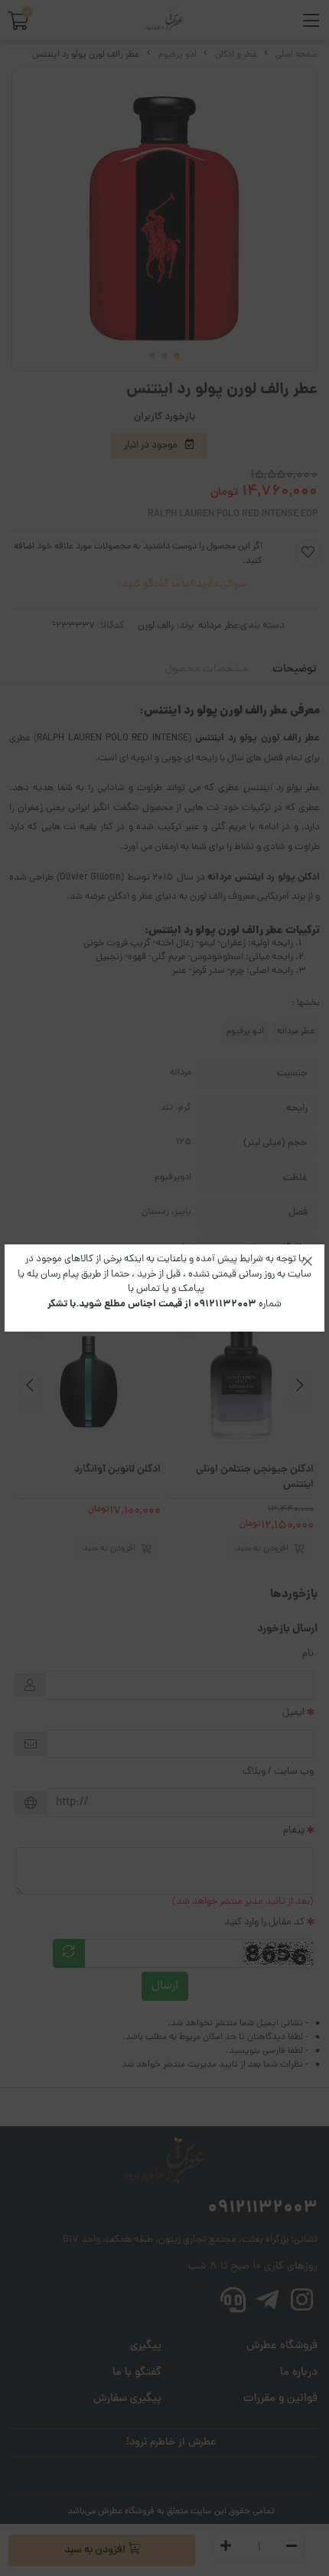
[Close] (308, 1261)
